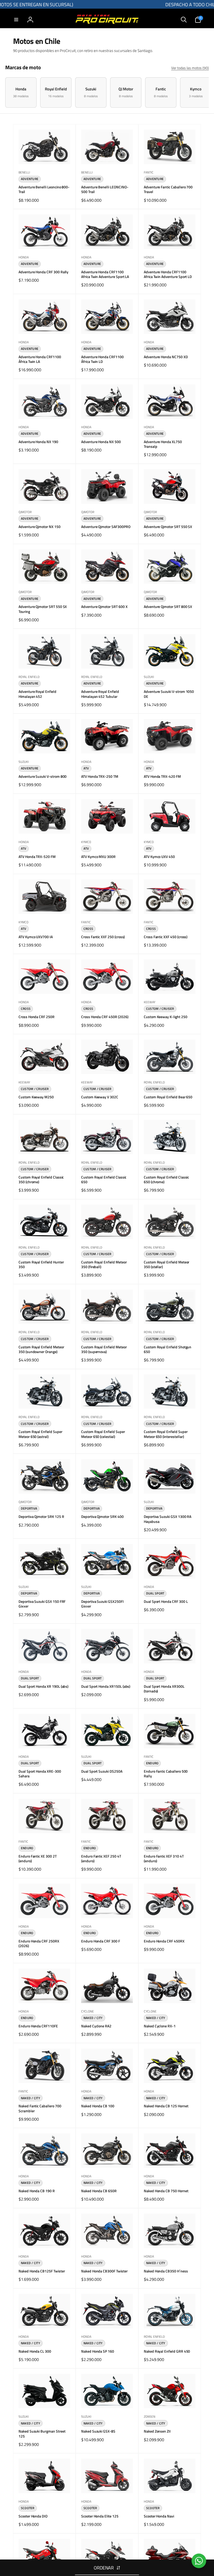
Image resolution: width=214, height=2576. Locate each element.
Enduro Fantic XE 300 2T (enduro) (38, 1859)
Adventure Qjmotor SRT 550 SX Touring (43, 609)
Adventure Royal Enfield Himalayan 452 (37, 694)
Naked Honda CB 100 (98, 2106)
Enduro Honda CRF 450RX (164, 1941)
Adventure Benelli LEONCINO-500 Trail (105, 189)
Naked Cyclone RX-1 (160, 2026)
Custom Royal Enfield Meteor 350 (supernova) (104, 1349)
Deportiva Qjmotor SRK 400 (102, 1517)
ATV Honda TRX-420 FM (162, 776)
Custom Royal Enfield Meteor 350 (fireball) (104, 1264)
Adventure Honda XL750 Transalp (163, 444)
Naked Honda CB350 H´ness (166, 2271)
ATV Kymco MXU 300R (98, 857)
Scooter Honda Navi (159, 2516)
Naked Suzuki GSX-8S (98, 2431)
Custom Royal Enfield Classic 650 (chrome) (166, 1180)
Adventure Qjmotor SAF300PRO (106, 527)
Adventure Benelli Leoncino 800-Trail (44, 189)
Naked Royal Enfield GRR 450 (167, 2351)
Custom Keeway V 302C (100, 1097)
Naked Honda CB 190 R (37, 2191)
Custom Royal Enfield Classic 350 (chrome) (41, 1180)
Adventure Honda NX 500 (101, 442)
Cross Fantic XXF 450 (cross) (166, 937)
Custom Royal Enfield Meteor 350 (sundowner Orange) (41, 1349)
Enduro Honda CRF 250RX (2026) (39, 1943)
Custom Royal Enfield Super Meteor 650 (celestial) (103, 1434)
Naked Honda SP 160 (98, 2351)
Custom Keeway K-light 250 (166, 1017)
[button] (16, 20)
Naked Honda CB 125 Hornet (166, 2106)
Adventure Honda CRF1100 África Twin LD (102, 359)
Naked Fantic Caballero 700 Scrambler (40, 2108)
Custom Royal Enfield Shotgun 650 (168, 1349)
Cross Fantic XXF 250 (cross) (103, 937)
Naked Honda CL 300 (35, 2351)
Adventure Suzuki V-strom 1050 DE (169, 694)
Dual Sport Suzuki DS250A (102, 1771)
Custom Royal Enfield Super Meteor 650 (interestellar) (166, 1434)
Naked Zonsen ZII (157, 2431)
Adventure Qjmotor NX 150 (40, 527)
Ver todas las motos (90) (190, 68)
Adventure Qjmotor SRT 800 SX (168, 607)
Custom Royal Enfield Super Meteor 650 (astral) (40, 1434)
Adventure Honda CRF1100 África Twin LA (40, 359)
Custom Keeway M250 (36, 1097)
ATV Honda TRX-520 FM (37, 857)
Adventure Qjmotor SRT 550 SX (168, 527)
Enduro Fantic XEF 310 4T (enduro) (164, 1859)
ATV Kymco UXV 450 (159, 857)
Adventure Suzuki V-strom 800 (43, 776)
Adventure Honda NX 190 (38, 442)
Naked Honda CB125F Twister (42, 2271)
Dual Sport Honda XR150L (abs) (106, 1686)
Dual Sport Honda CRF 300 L (166, 1602)
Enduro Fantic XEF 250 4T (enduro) (101, 1859)
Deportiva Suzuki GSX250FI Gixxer (102, 1604)
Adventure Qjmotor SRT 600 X (104, 607)
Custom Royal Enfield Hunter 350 (41, 1264)
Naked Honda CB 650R (99, 2191)
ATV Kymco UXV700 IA (36, 937)
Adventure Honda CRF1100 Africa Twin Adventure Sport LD (168, 274)
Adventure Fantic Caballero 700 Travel (168, 189)
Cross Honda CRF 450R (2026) (105, 1017)
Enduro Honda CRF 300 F (101, 1941)
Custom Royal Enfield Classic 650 (104, 1180)
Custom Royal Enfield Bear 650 (168, 1097)
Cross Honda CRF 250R (37, 1017)
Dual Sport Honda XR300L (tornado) (164, 1689)
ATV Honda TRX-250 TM (100, 776)
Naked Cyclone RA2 (96, 2026)
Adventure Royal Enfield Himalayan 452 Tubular (100, 694)
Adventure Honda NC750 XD (166, 357)
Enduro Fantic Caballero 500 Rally (166, 1774)
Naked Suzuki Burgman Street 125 (42, 2434)
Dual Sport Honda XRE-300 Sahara (40, 1774)
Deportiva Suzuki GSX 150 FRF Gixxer (42, 1604)
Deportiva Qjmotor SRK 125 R (41, 1517)
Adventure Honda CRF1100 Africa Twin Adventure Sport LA (105, 274)
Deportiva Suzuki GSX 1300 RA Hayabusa (168, 1519)
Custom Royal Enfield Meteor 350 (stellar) (167, 1264)
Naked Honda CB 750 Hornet (166, 2191)
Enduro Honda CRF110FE (38, 2026)
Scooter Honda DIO (33, 2516)
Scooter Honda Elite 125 (100, 2516)
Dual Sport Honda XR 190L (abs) (43, 1686)
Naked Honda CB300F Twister (104, 2271)
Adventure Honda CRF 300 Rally (43, 272)
